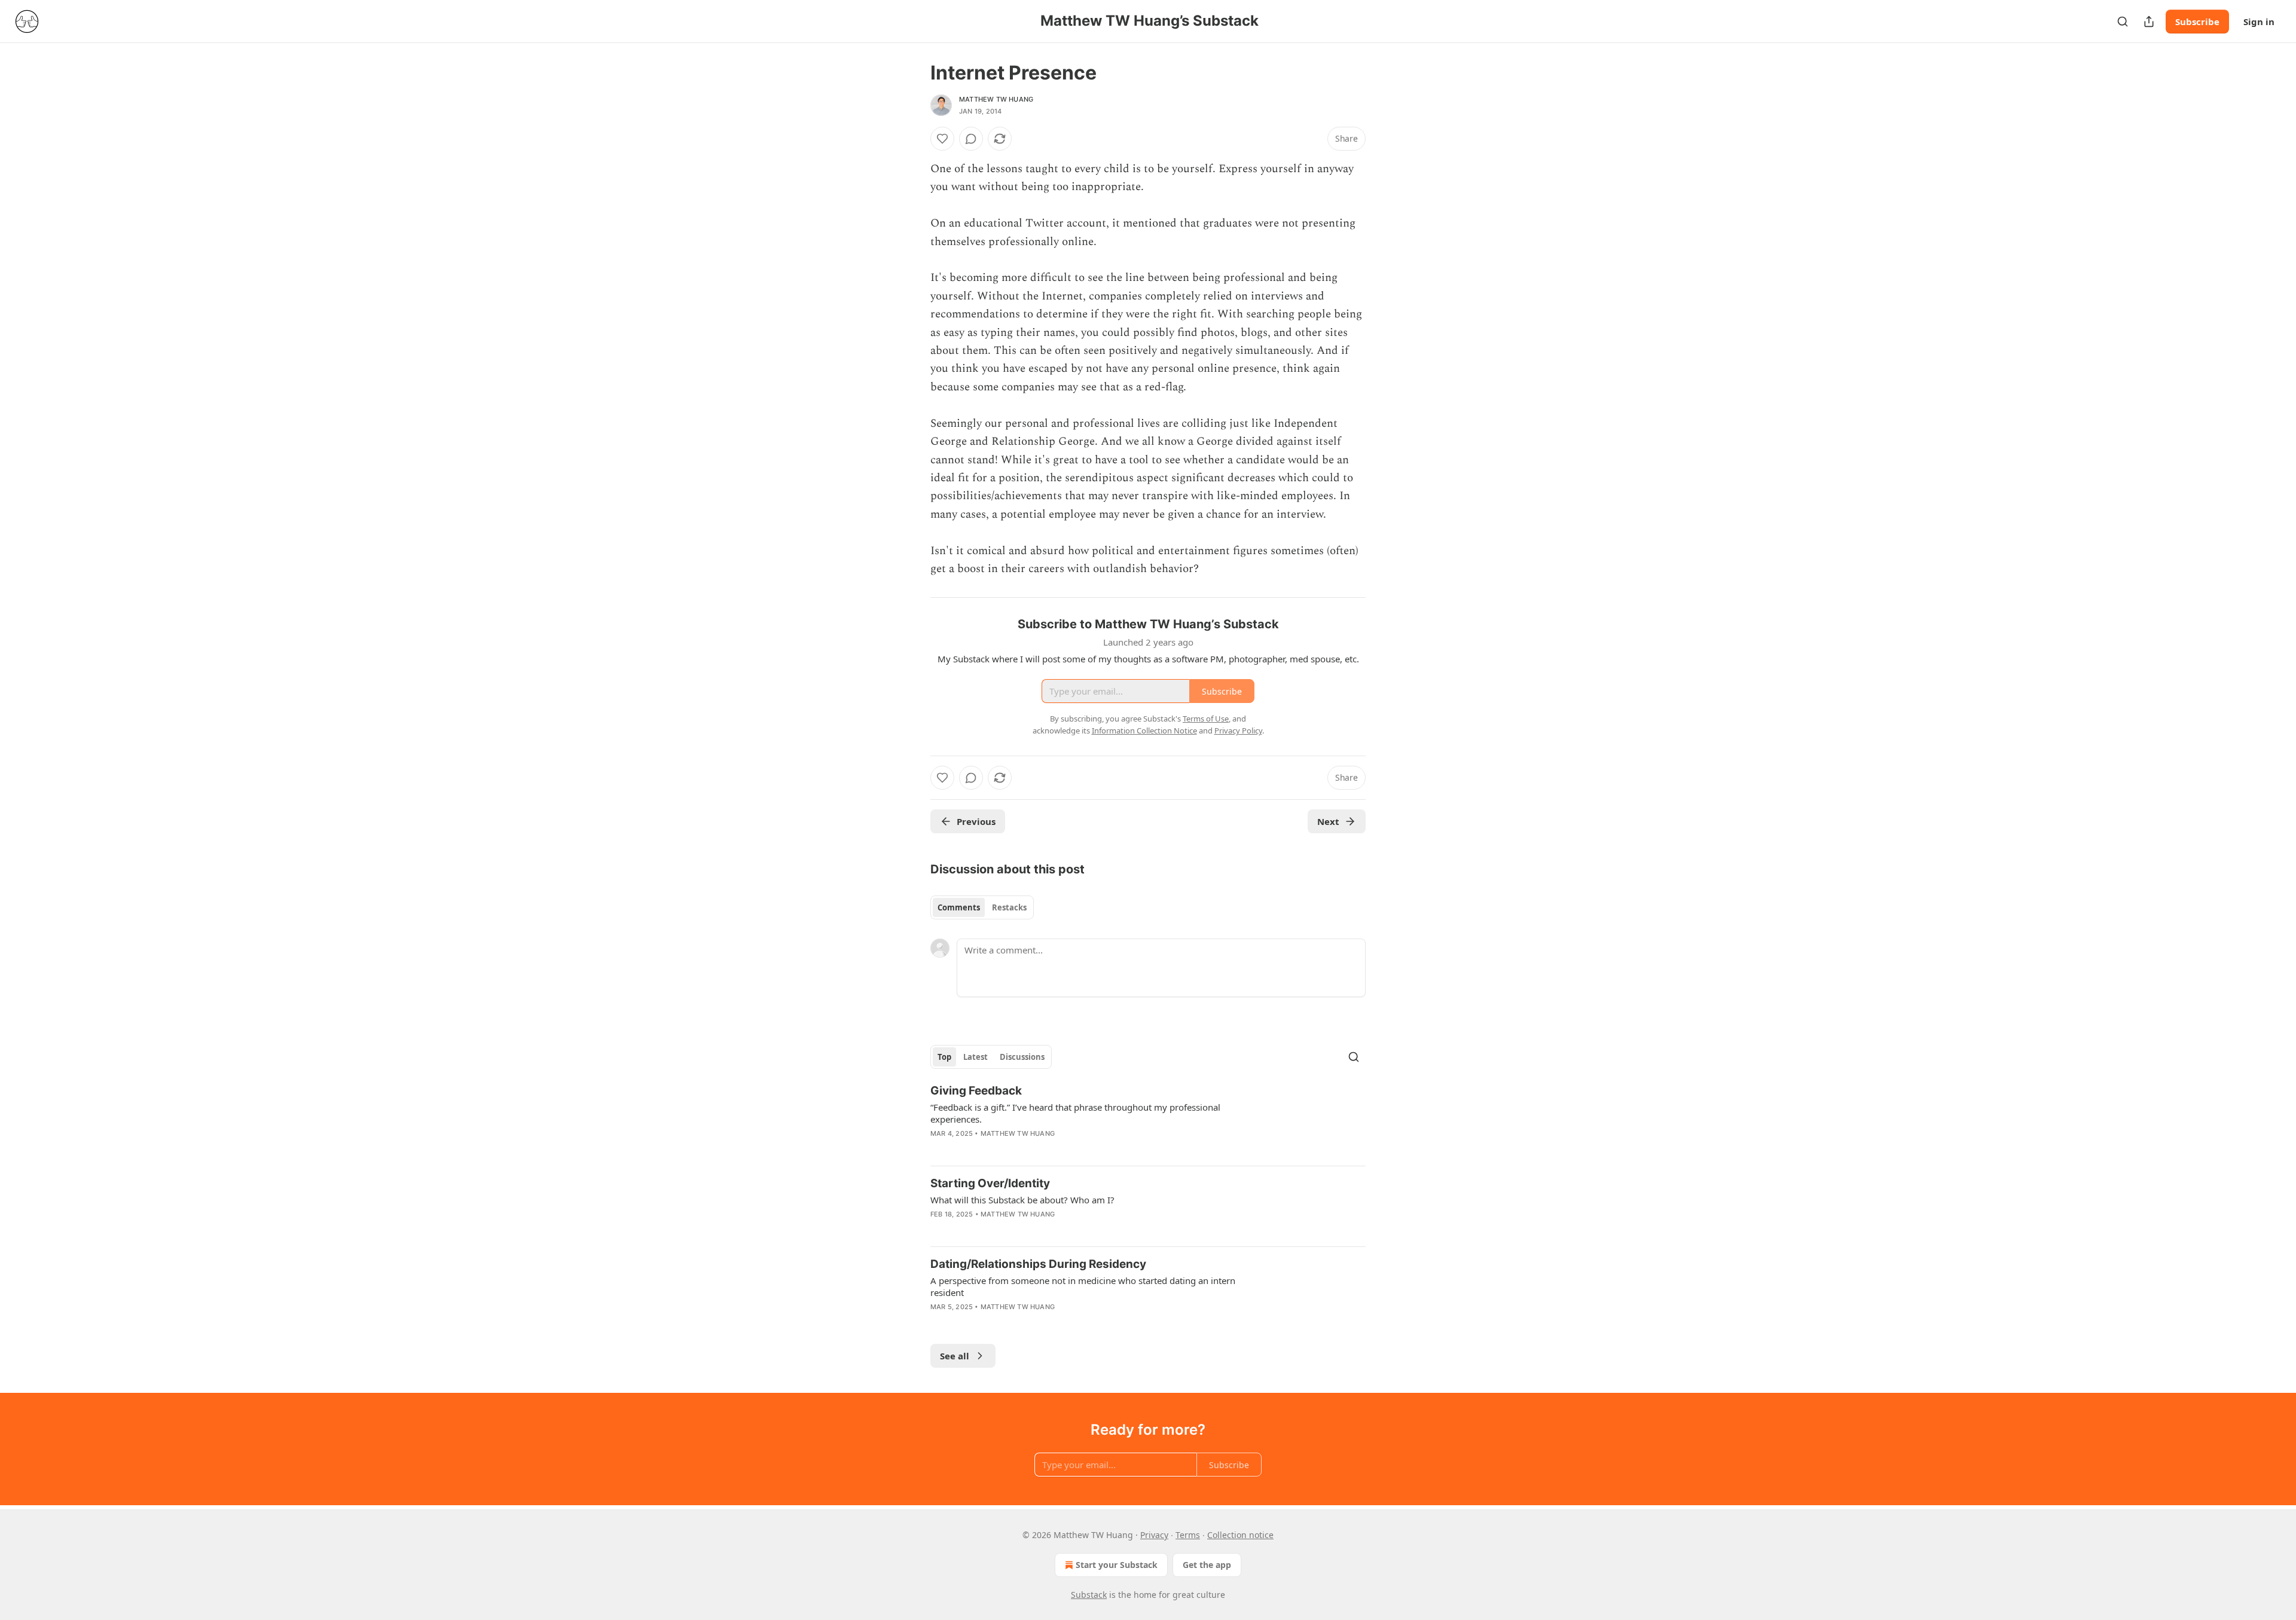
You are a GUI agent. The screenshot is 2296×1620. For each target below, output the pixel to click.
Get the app (1207, 1565)
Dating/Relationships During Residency (1038, 1264)
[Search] (2123, 22)
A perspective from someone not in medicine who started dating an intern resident (1083, 1286)
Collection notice (1240, 1535)
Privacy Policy (1238, 730)
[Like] (942, 139)
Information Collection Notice (1144, 730)
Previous (976, 821)
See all (955, 1356)
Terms (1188, 1535)
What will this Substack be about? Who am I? (1022, 1200)
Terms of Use (1206, 719)
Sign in (2259, 22)
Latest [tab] (976, 1057)
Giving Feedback (976, 1091)
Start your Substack (1117, 1565)
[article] (1148, 1120)
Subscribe (2197, 22)
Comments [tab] (959, 907)
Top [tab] (944, 1057)
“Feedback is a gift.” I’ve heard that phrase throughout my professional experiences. (1075, 1113)
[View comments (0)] (971, 139)
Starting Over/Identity (990, 1183)
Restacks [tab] (1009, 907)
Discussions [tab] (1022, 1057)
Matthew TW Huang (996, 99)
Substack (1089, 1595)
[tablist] (982, 907)
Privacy (1154, 1535)
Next (1328, 821)
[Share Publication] (2149, 22)
